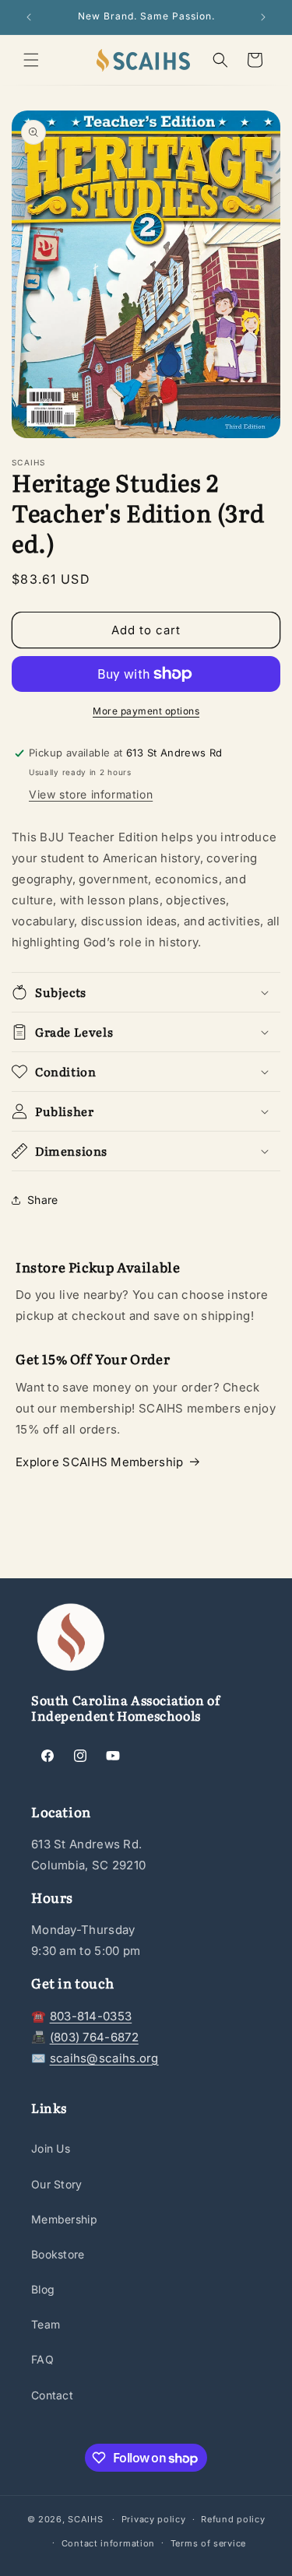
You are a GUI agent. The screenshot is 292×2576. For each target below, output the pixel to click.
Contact (52, 2395)
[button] (31, 60)
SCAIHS (85, 2519)
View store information (91, 794)
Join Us (51, 2148)
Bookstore (58, 2254)
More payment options (146, 711)
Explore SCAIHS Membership (100, 1462)
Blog (43, 2289)
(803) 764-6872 (94, 2037)
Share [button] (43, 1200)
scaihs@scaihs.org (104, 2058)
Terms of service (208, 2543)
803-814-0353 (91, 2016)
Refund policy (233, 2519)
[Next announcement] (263, 17)
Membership (64, 2219)
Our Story (57, 2184)
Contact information (108, 2543)
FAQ (42, 2359)
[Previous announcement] (29, 17)
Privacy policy (154, 2519)
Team (46, 2324)
